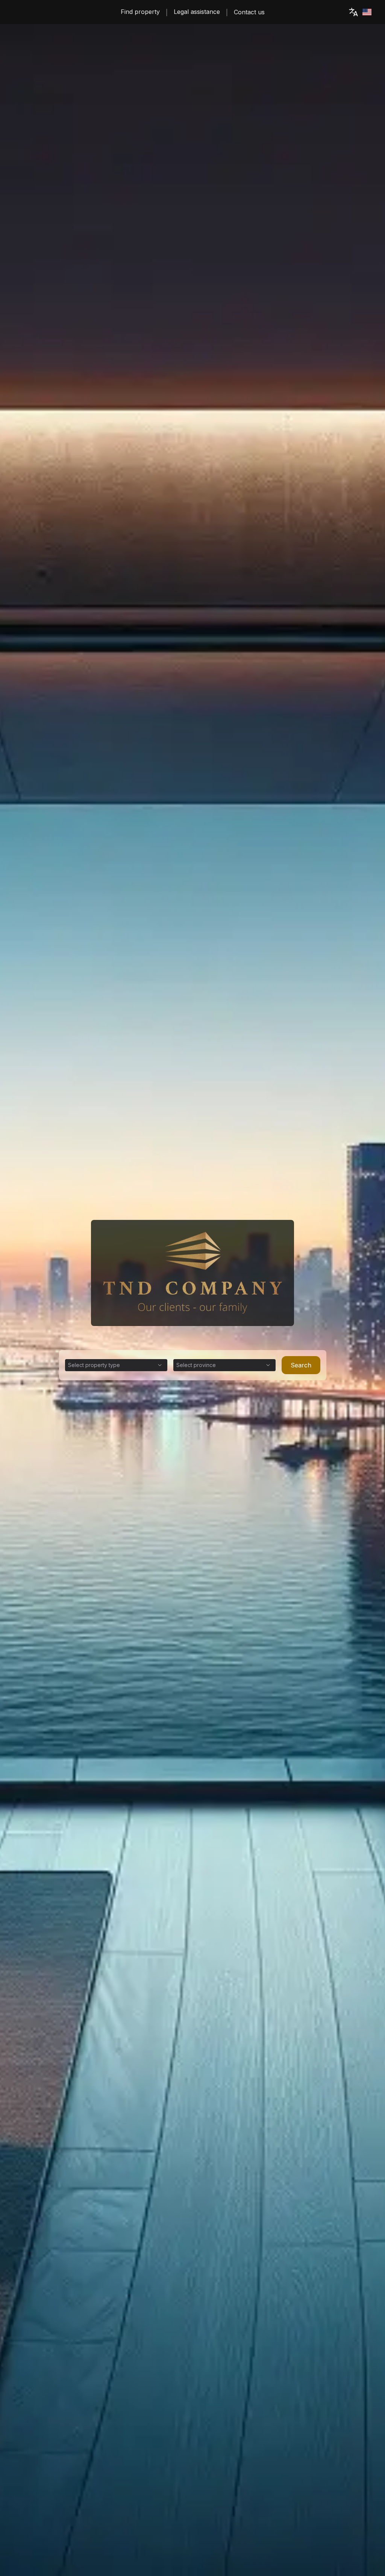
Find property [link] (140, 12)
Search (301, 1365)
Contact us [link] (249, 12)
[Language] (359, 12)
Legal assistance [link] (197, 12)
